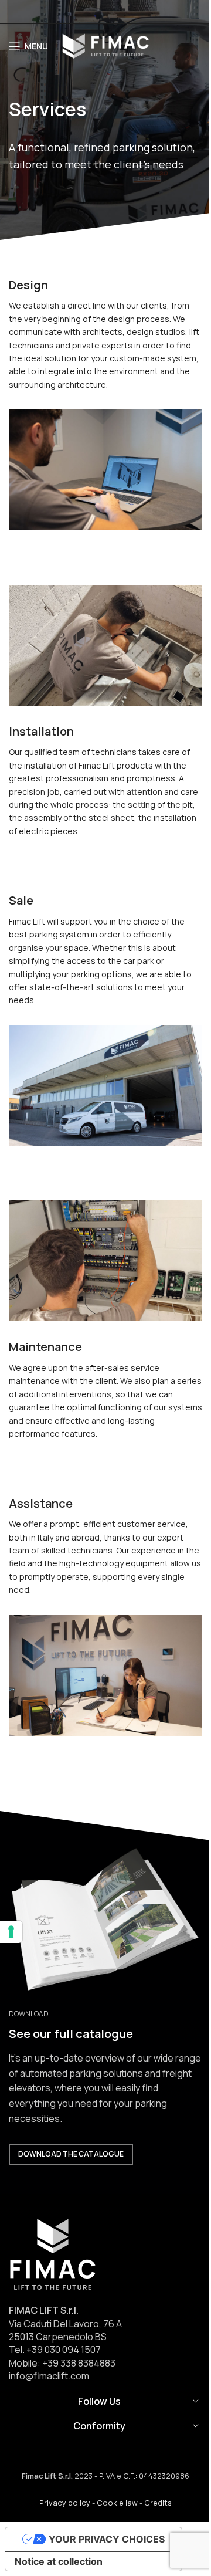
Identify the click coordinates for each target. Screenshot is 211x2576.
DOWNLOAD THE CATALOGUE (71, 2154)
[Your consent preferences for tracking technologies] (11, 1932)
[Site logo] (105, 45)
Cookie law (117, 2503)
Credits (158, 2503)
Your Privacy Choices (107, 2539)
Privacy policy (65, 2503)
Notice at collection (59, 2561)
